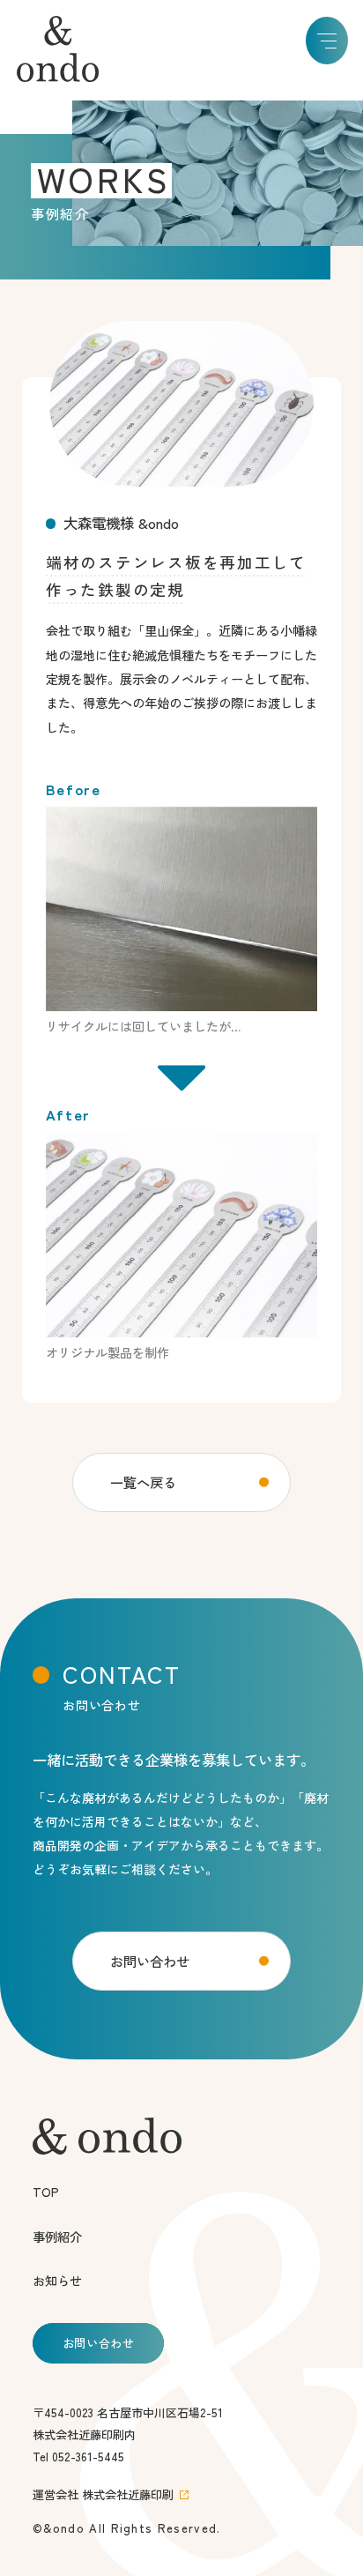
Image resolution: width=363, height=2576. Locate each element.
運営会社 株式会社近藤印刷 (103, 2494)
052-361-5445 (88, 2457)
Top (46, 2191)
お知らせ (57, 2280)
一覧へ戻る (143, 1482)
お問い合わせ (150, 1961)
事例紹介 (57, 2236)
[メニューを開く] (327, 41)
